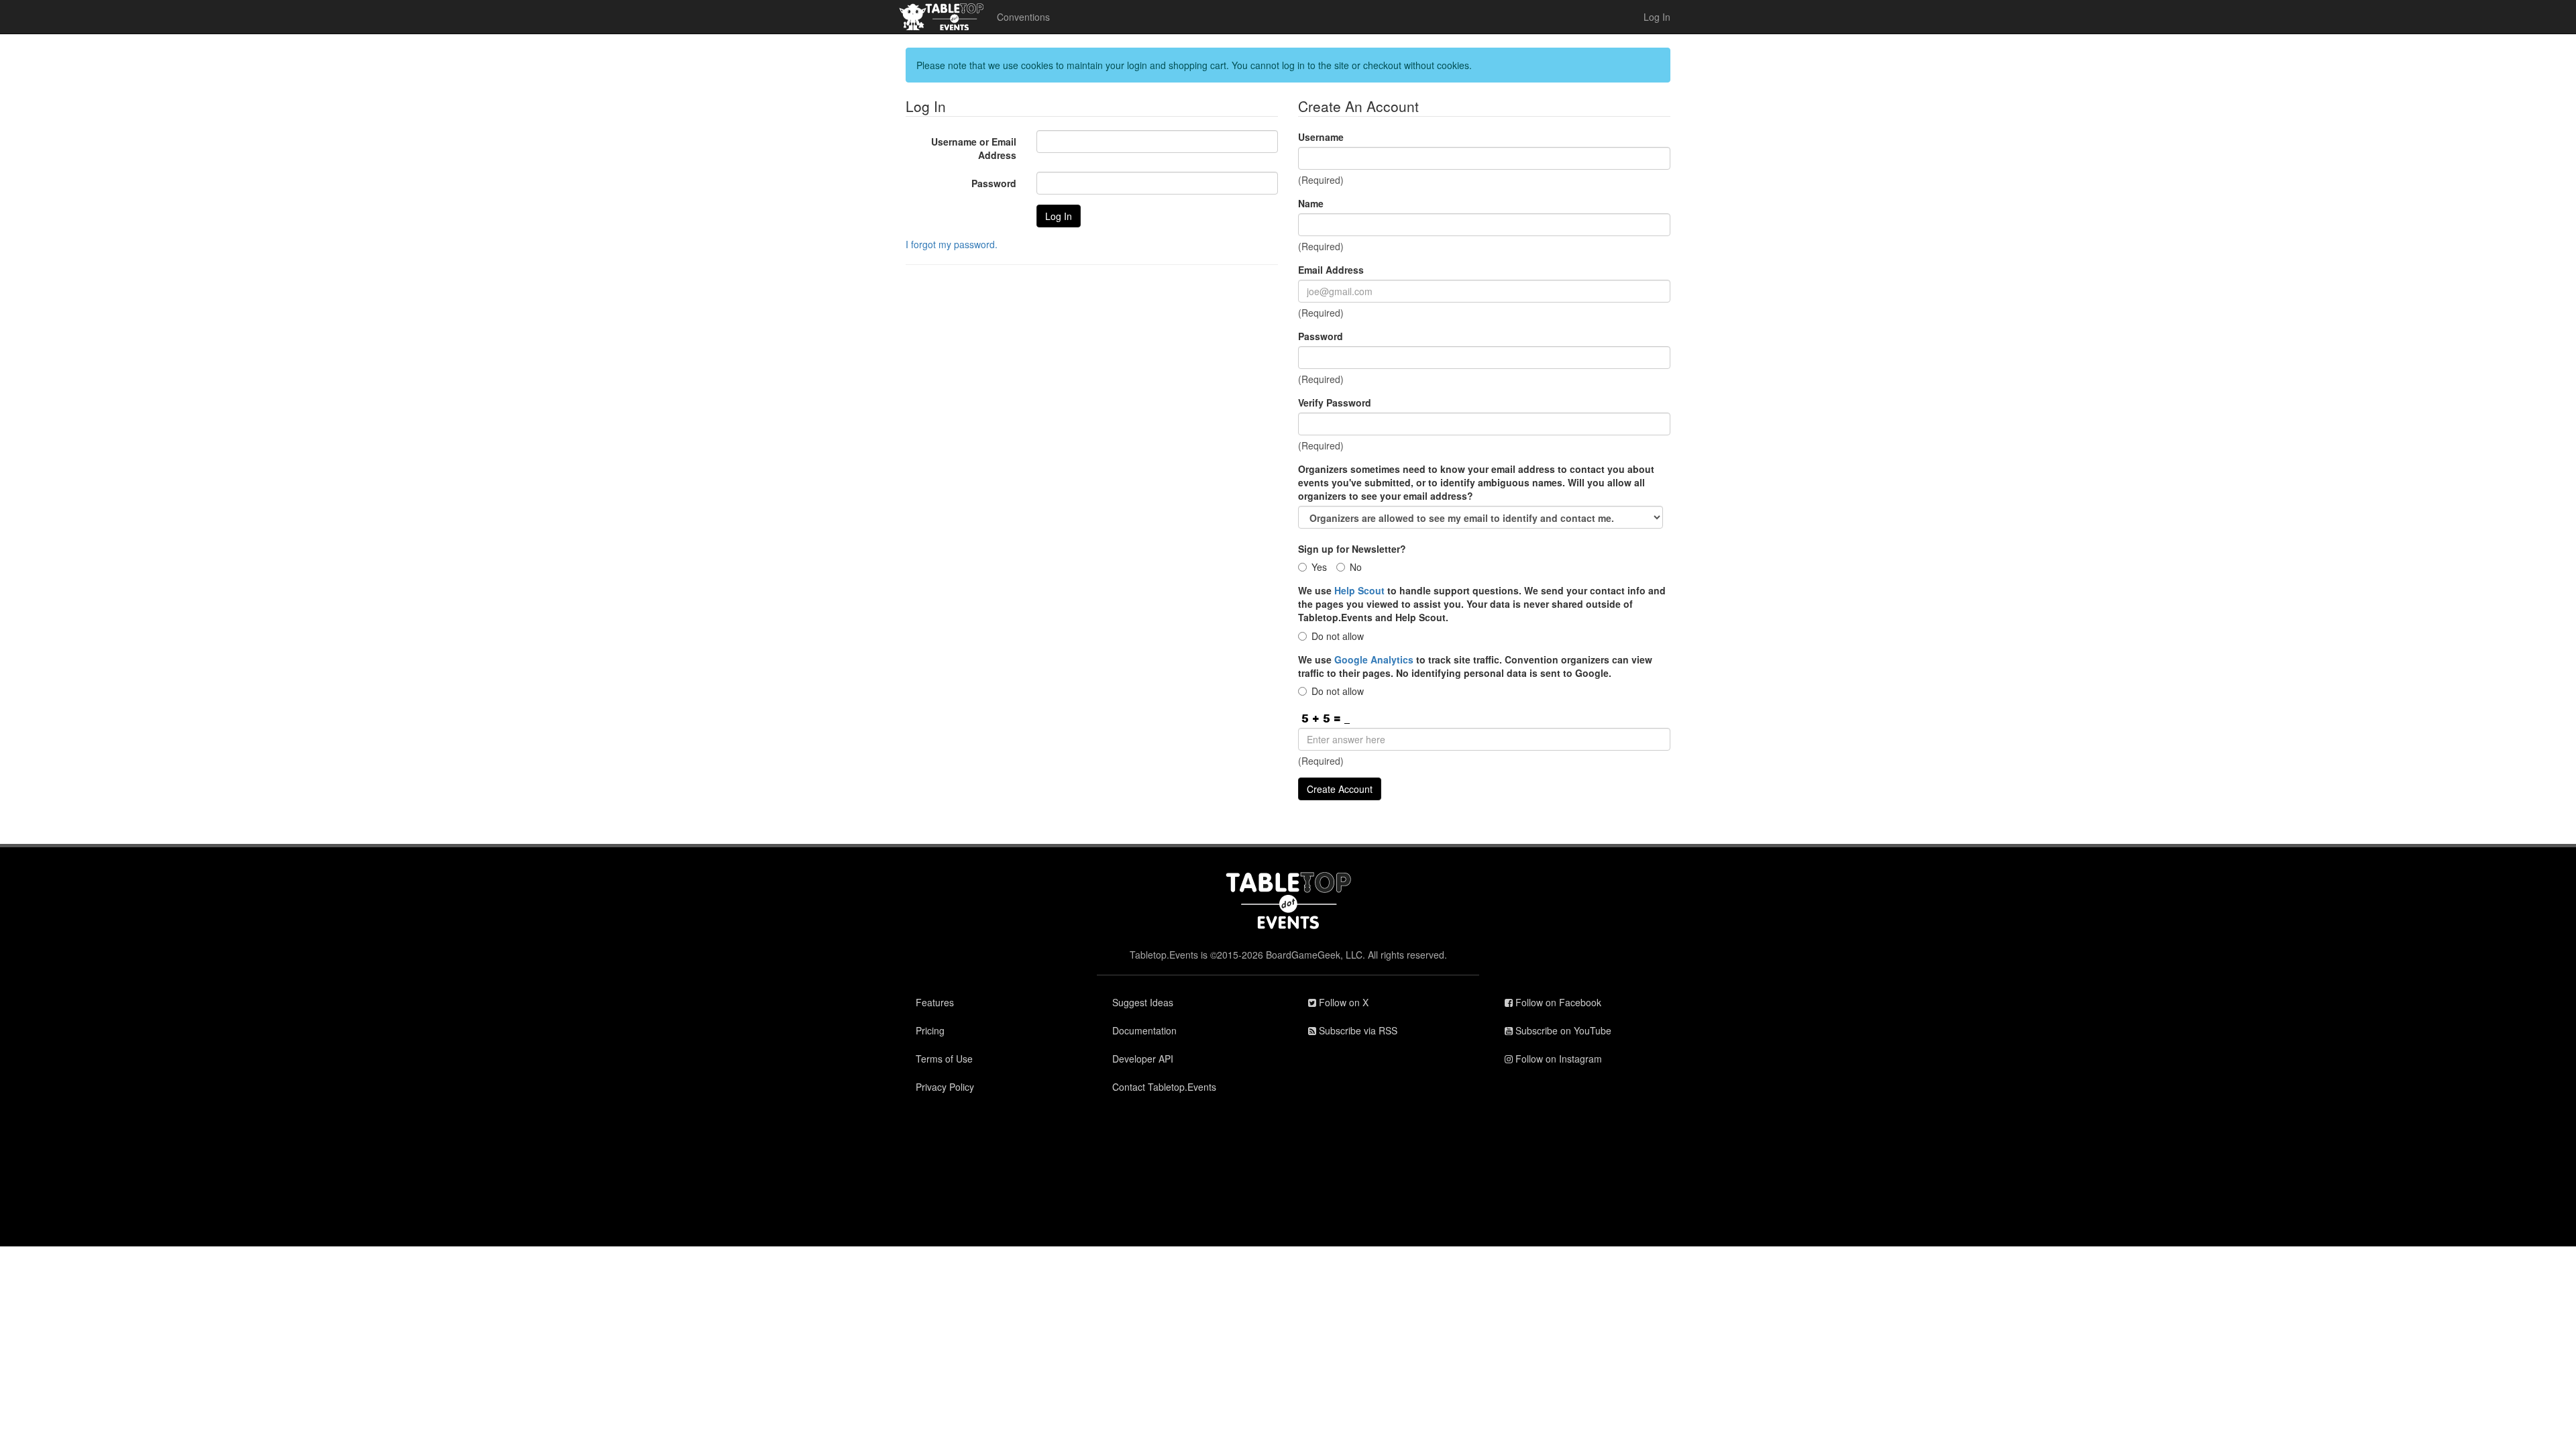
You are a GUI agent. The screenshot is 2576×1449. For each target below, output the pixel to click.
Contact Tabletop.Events (1164, 1087)
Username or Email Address (974, 148)
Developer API (1143, 1059)
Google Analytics (1374, 659)
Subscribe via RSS (1357, 1030)
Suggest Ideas (1143, 1002)
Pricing (930, 1030)
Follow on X (1342, 1002)
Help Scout (1359, 590)
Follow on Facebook (1557, 1002)
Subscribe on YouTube (1562, 1030)
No (1356, 567)
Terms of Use (944, 1059)
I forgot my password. (952, 244)
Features (935, 1002)
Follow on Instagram (1557, 1059)
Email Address (1331, 270)
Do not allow (1338, 636)
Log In (1657, 17)
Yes (1319, 567)
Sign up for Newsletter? (1352, 549)
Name (1311, 203)
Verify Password (1335, 402)
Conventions (1023, 17)
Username (1321, 137)
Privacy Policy (945, 1087)
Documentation (1144, 1030)
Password (994, 183)
